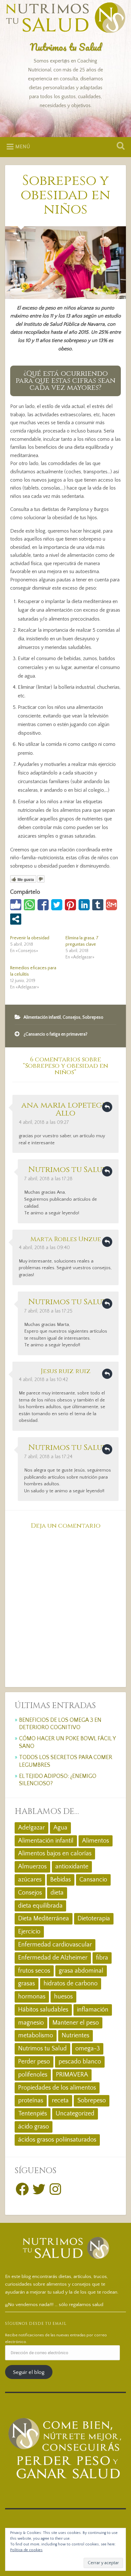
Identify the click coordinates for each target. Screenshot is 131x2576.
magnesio (31, 2023)
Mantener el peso (76, 2023)
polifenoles (33, 2075)
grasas (27, 1983)
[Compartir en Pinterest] (70, 905)
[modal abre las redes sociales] (16, 919)
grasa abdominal (81, 1971)
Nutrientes (76, 2035)
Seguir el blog (29, 2372)
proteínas (31, 2100)
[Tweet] (57, 905)
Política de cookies (26, 2550)
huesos (63, 1997)
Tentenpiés (33, 2114)
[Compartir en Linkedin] (84, 905)
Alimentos (96, 1841)
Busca (119, 146)
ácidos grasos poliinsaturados (57, 2140)
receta (60, 2100)
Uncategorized (75, 2114)
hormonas (32, 1997)
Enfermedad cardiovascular (55, 1945)
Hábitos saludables (43, 2010)
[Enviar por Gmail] (111, 905)
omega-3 (88, 2048)
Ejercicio (29, 1932)
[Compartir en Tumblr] (98, 905)
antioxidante (72, 1867)
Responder (107, 1107)
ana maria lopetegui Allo (66, 1109)
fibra (102, 1958)
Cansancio (93, 1880)
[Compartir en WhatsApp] (29, 905)
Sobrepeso (93, 1017)
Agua (60, 1828)
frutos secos (34, 1971)
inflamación (93, 2010)
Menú (23, 147)
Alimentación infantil (42, 1017)
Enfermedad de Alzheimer (53, 1958)
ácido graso (34, 2127)
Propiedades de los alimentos (57, 2088)
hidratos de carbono (71, 1983)
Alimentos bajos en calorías (55, 1853)
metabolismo (36, 2035)
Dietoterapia (94, 1918)
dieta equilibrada (40, 1906)
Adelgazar (31, 1828)
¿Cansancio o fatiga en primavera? (55, 1034)
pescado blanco (80, 2062)
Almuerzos (32, 1867)
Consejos (72, 1017)
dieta (57, 1893)
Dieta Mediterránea (44, 1918)
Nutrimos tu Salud (66, 47)
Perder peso (34, 2062)
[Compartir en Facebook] (43, 905)
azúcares (30, 1880)
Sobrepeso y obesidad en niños (65, 195)
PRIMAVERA (72, 2075)
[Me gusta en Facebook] (16, 905)
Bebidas (61, 1880)
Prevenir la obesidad (30, 938)
